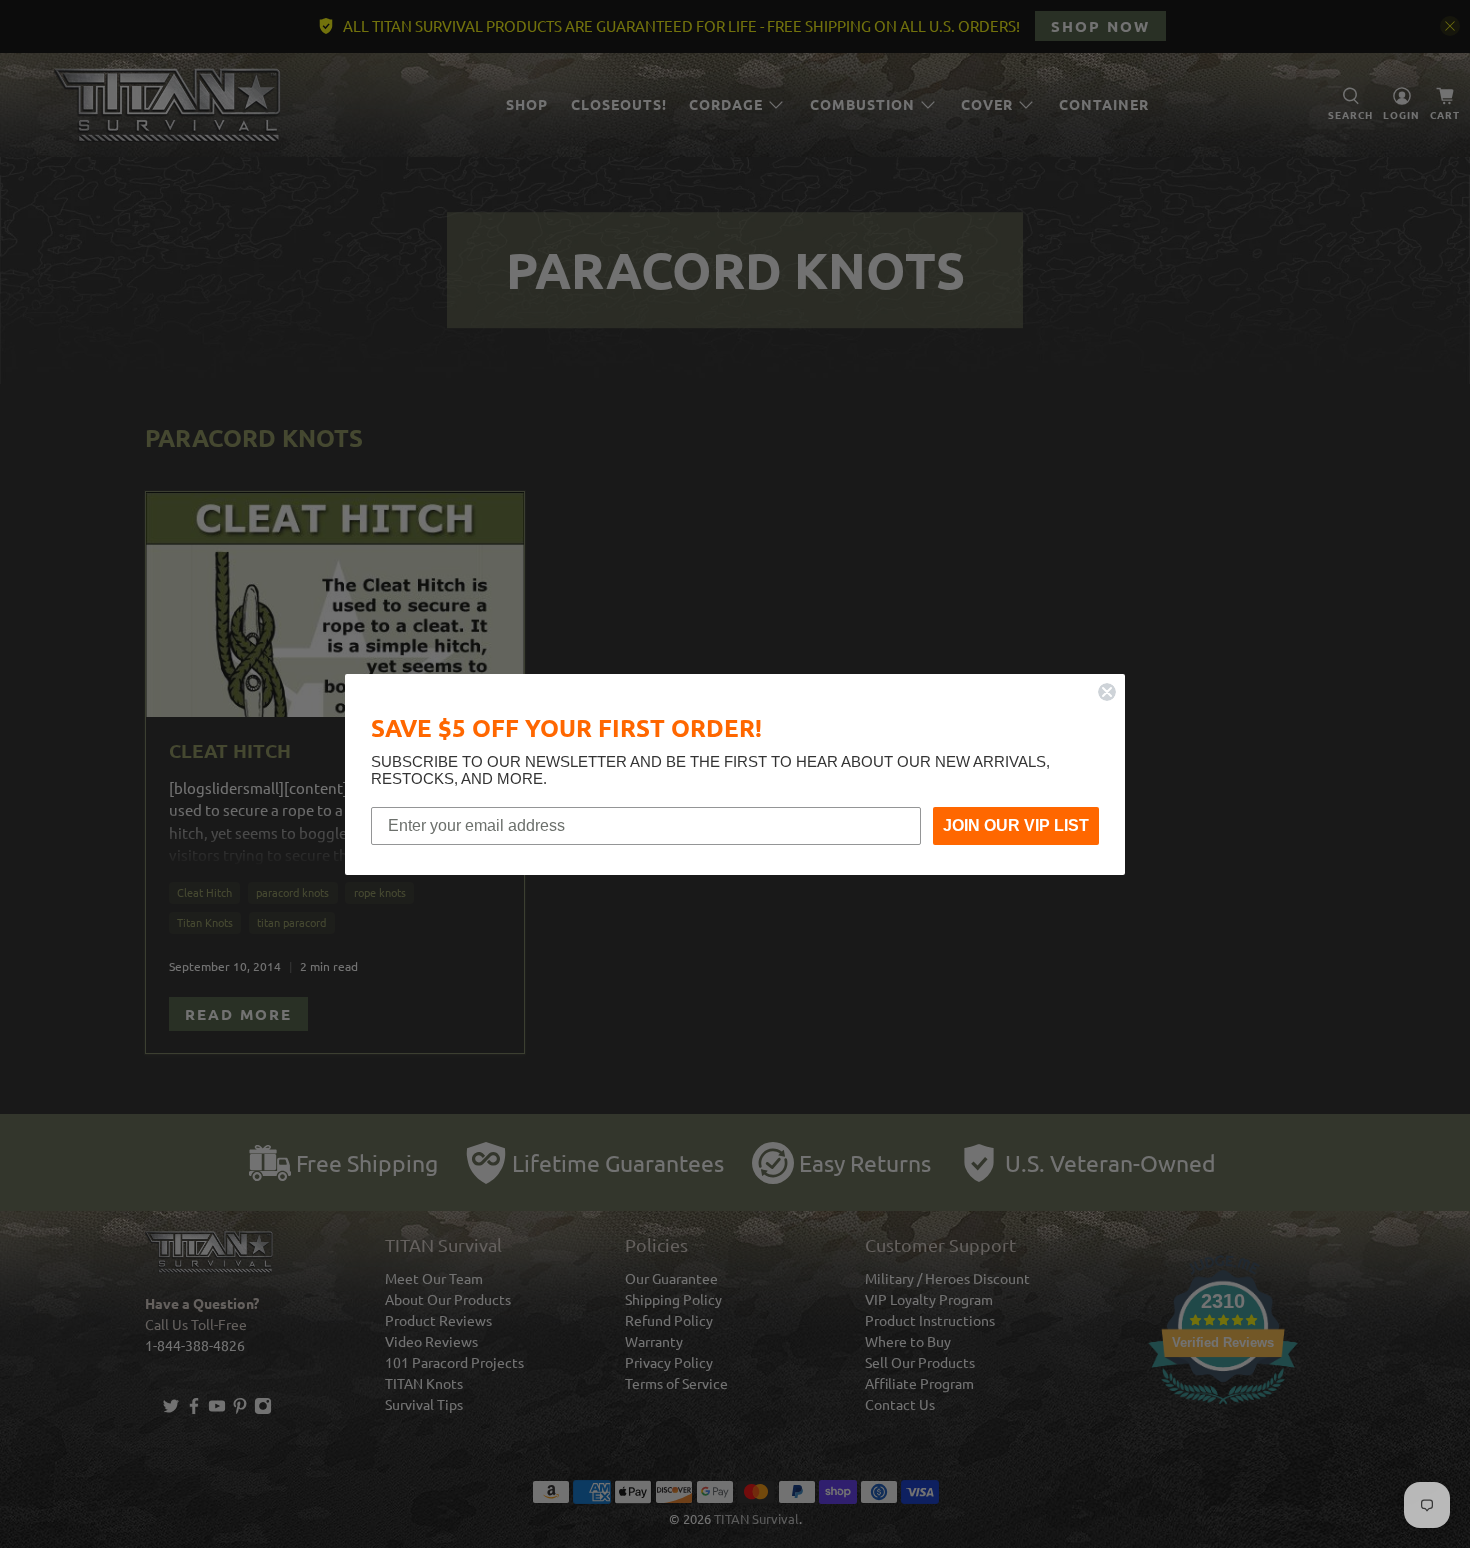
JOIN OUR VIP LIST (1016, 825)
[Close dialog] (1107, 692)
